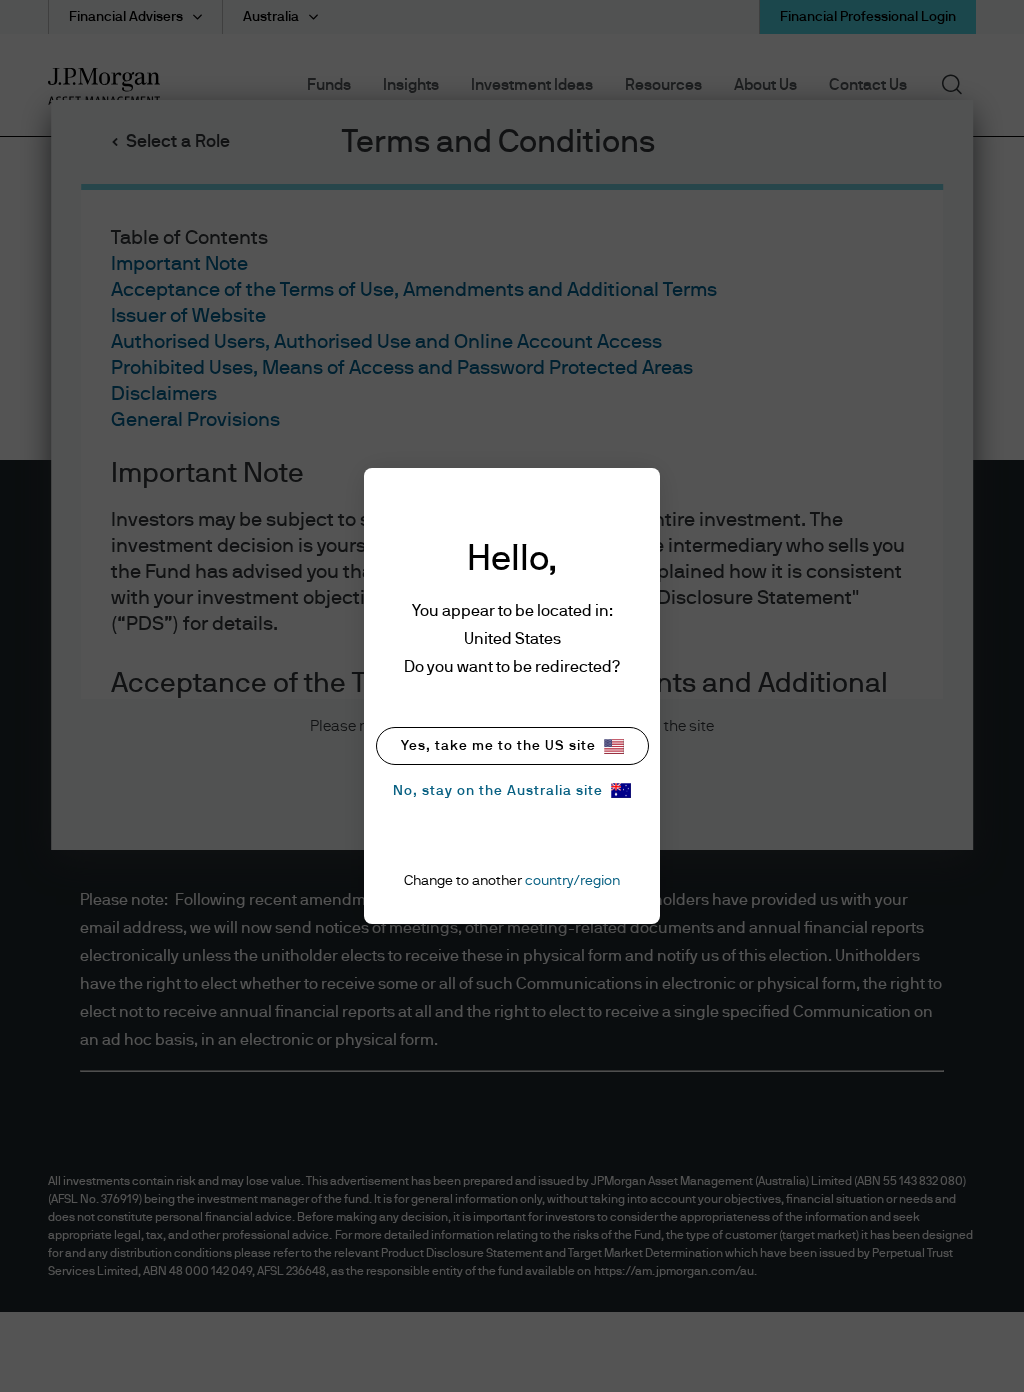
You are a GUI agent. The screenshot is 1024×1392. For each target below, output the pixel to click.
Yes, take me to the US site (498, 746)
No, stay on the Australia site (498, 791)
